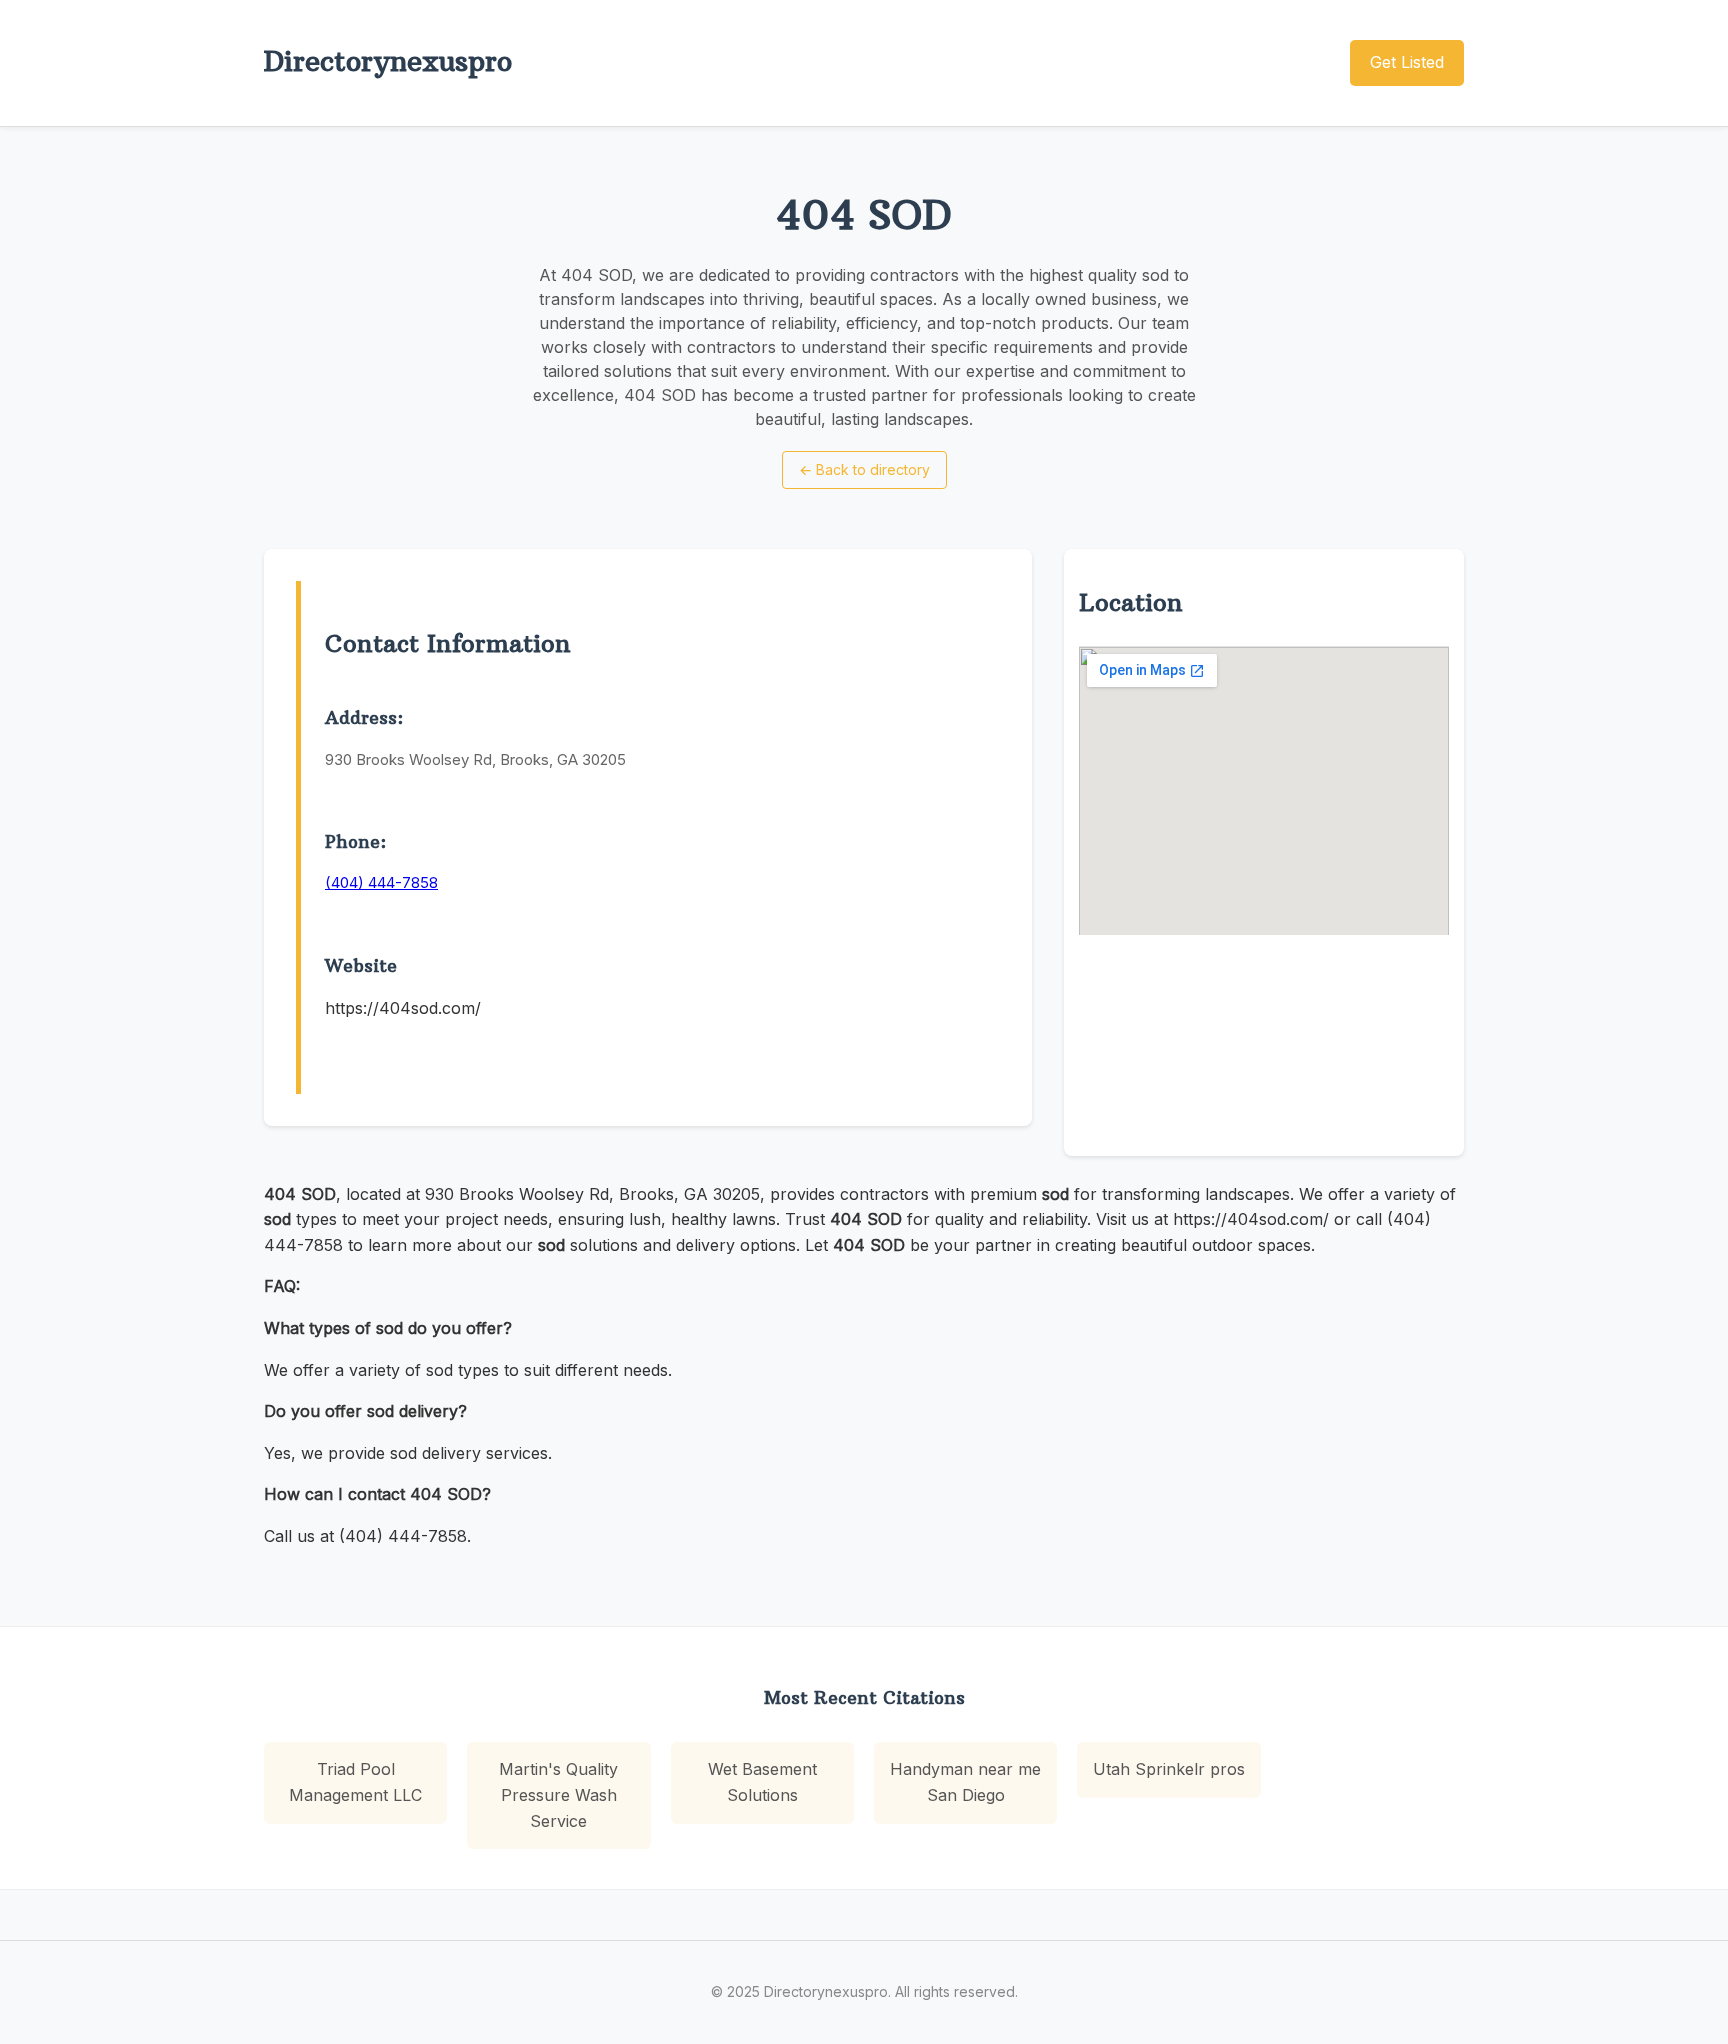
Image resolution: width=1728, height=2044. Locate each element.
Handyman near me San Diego (965, 1782)
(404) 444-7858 (381, 882)
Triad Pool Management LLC (355, 1782)
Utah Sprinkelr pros (1169, 1769)
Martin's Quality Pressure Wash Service (558, 1794)
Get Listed (1407, 62)
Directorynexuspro (388, 61)
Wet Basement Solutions (762, 1782)
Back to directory (864, 469)
